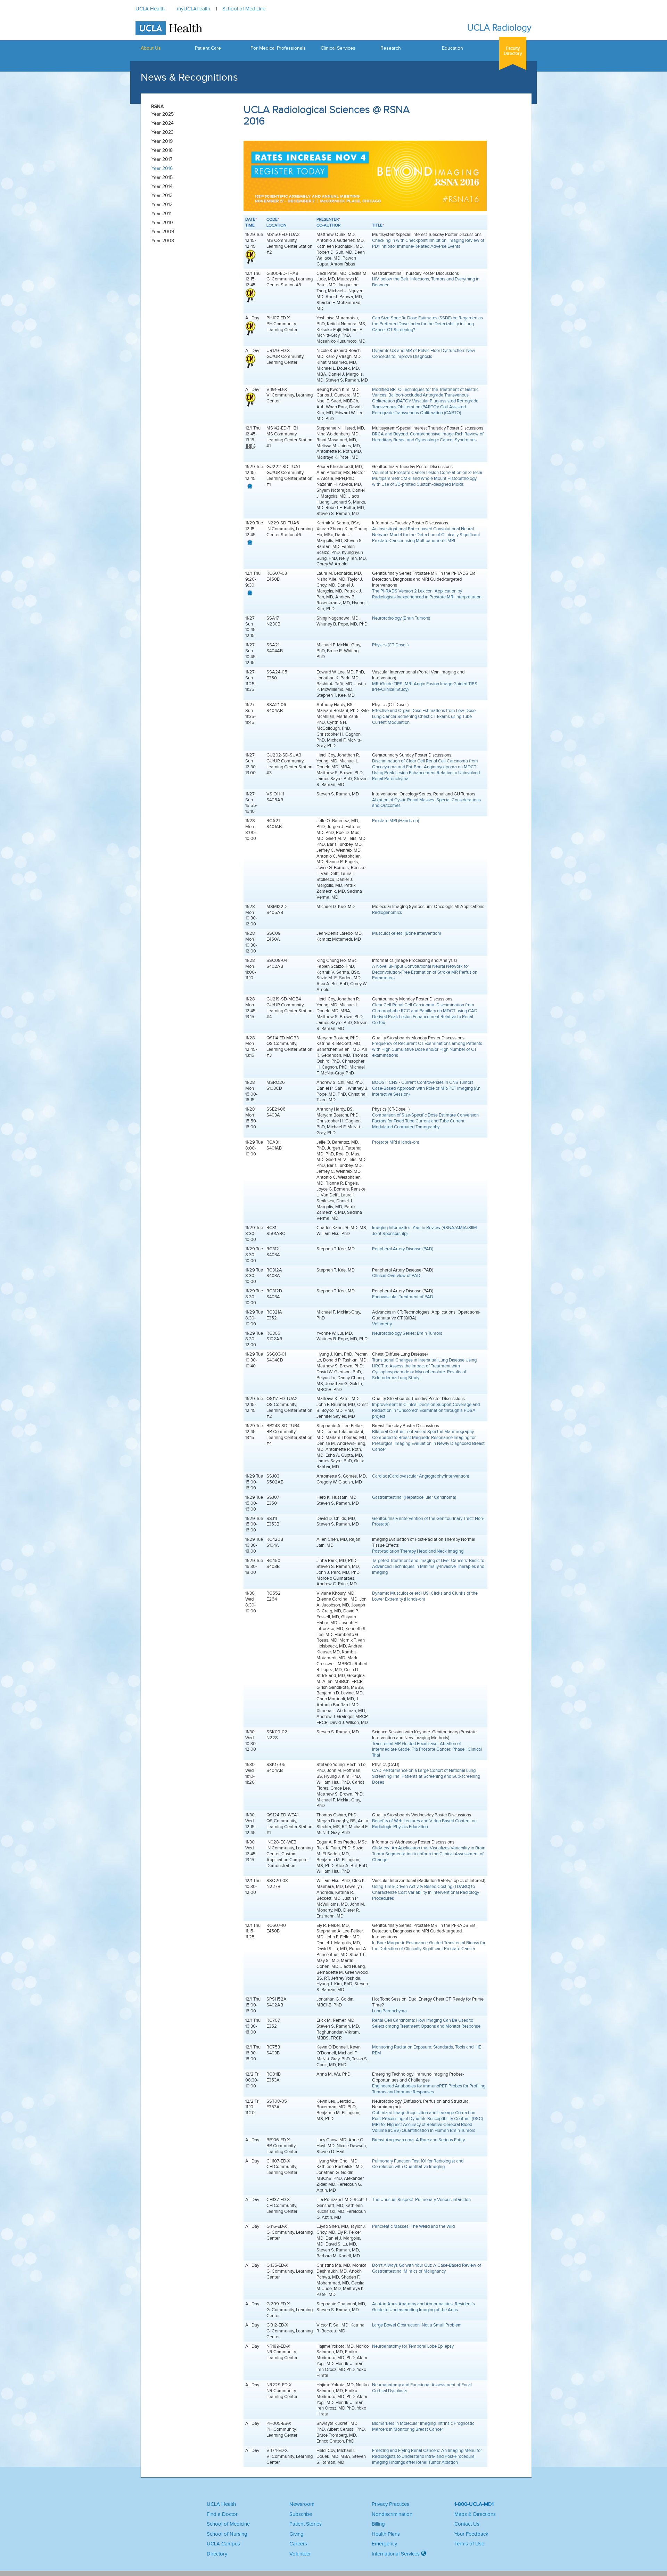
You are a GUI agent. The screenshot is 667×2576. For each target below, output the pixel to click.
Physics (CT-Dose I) (390, 645)
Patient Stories (306, 2524)
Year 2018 (162, 150)
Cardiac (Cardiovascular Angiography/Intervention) (421, 1476)
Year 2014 (162, 186)
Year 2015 (162, 177)
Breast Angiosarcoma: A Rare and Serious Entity (418, 2140)
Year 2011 (162, 214)
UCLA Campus (223, 2544)
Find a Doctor (222, 2514)
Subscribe (301, 2514)
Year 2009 (163, 232)
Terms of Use (469, 2544)
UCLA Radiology (499, 28)
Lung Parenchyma (389, 2011)
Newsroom (302, 2504)
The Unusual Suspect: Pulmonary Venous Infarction (421, 2199)
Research (391, 48)
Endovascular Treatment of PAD (403, 1297)
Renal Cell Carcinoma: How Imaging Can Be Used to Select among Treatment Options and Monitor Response (426, 2023)
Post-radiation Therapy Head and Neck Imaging (418, 1551)
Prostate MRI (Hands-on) (396, 821)
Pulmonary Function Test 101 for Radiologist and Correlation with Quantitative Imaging (418, 2164)
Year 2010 (162, 223)
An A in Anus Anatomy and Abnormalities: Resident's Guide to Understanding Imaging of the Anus (423, 2307)
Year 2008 (163, 241)
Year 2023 (163, 132)
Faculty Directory (513, 51)
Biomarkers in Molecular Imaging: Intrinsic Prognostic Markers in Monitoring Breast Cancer (423, 2426)
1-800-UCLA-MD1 (474, 2504)
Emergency (384, 2544)
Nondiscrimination (392, 2514)
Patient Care (208, 48)
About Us (151, 48)
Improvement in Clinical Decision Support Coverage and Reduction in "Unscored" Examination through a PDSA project (426, 1410)
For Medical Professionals (278, 48)
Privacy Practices (390, 2504)
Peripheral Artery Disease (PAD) (403, 1249)
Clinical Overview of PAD (396, 1275)
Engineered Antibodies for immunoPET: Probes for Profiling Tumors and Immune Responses (429, 2089)
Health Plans (386, 2534)
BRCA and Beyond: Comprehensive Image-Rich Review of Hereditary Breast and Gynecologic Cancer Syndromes (428, 437)
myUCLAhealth (193, 9)
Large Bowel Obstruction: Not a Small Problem (417, 2325)
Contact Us (467, 2524)
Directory (217, 2554)
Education (452, 48)
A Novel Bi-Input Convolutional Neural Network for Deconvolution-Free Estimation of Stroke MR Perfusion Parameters (425, 972)
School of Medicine (244, 9)
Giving (297, 2534)
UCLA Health (150, 9)
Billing (378, 2524)
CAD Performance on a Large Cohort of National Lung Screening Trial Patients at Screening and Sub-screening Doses (426, 1776)
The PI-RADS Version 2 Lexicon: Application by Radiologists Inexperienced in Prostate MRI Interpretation (427, 594)
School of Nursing (227, 2534)
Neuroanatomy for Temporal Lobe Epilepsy (413, 2346)
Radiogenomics (387, 912)
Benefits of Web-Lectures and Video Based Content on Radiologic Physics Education (424, 1824)
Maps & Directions (475, 2514)
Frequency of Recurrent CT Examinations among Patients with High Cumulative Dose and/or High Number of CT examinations (427, 1049)
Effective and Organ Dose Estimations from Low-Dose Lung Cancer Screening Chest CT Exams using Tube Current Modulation (424, 716)
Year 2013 (162, 195)
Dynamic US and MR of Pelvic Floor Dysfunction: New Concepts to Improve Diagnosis (424, 353)
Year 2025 (163, 114)
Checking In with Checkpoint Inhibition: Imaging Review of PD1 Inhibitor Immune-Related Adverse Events (428, 243)
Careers (298, 2544)
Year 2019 (162, 141)
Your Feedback (471, 2534)
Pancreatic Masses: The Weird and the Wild (413, 2226)
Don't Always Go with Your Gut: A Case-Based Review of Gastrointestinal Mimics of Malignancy (427, 2268)
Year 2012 (162, 205)
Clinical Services (338, 48)
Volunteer (300, 2554)
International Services (396, 2554)
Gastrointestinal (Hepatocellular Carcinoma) (414, 1497)
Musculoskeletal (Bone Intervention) (406, 933)
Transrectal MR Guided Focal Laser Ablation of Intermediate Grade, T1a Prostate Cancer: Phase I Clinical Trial (427, 1749)
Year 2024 (163, 123)
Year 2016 (162, 168)
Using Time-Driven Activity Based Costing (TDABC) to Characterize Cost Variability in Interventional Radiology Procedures (426, 1892)
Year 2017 (162, 159)
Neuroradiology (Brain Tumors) (401, 618)
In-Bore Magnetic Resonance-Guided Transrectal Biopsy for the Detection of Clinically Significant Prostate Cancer (429, 1946)
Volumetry (382, 1324)
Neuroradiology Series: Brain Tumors (407, 1333)
